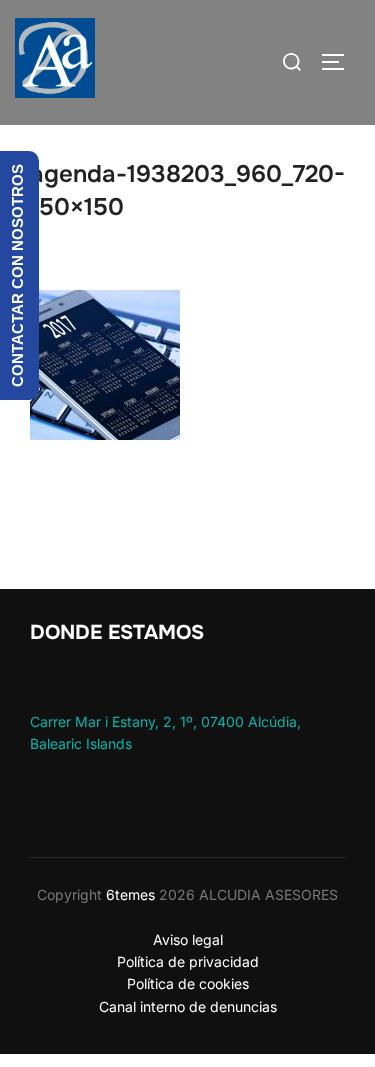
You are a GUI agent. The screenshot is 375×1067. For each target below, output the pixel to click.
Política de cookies (188, 983)
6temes (130, 894)
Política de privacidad (188, 961)
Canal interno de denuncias (188, 1006)
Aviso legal (188, 939)
